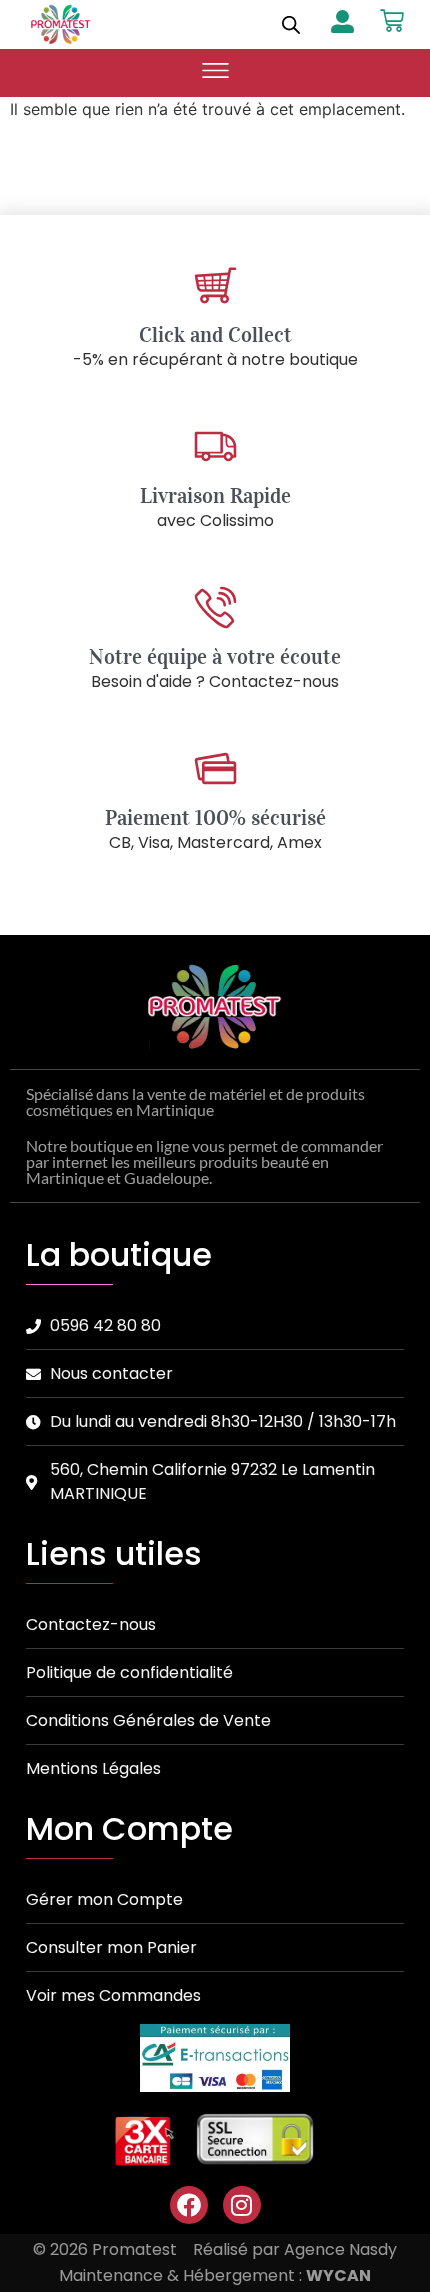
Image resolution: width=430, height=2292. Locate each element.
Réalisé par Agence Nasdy (295, 2249)
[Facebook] (189, 2205)
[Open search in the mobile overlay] (291, 24)
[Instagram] (242, 2205)
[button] (215, 73)
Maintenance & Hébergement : (215, 2275)
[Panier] (392, 21)
